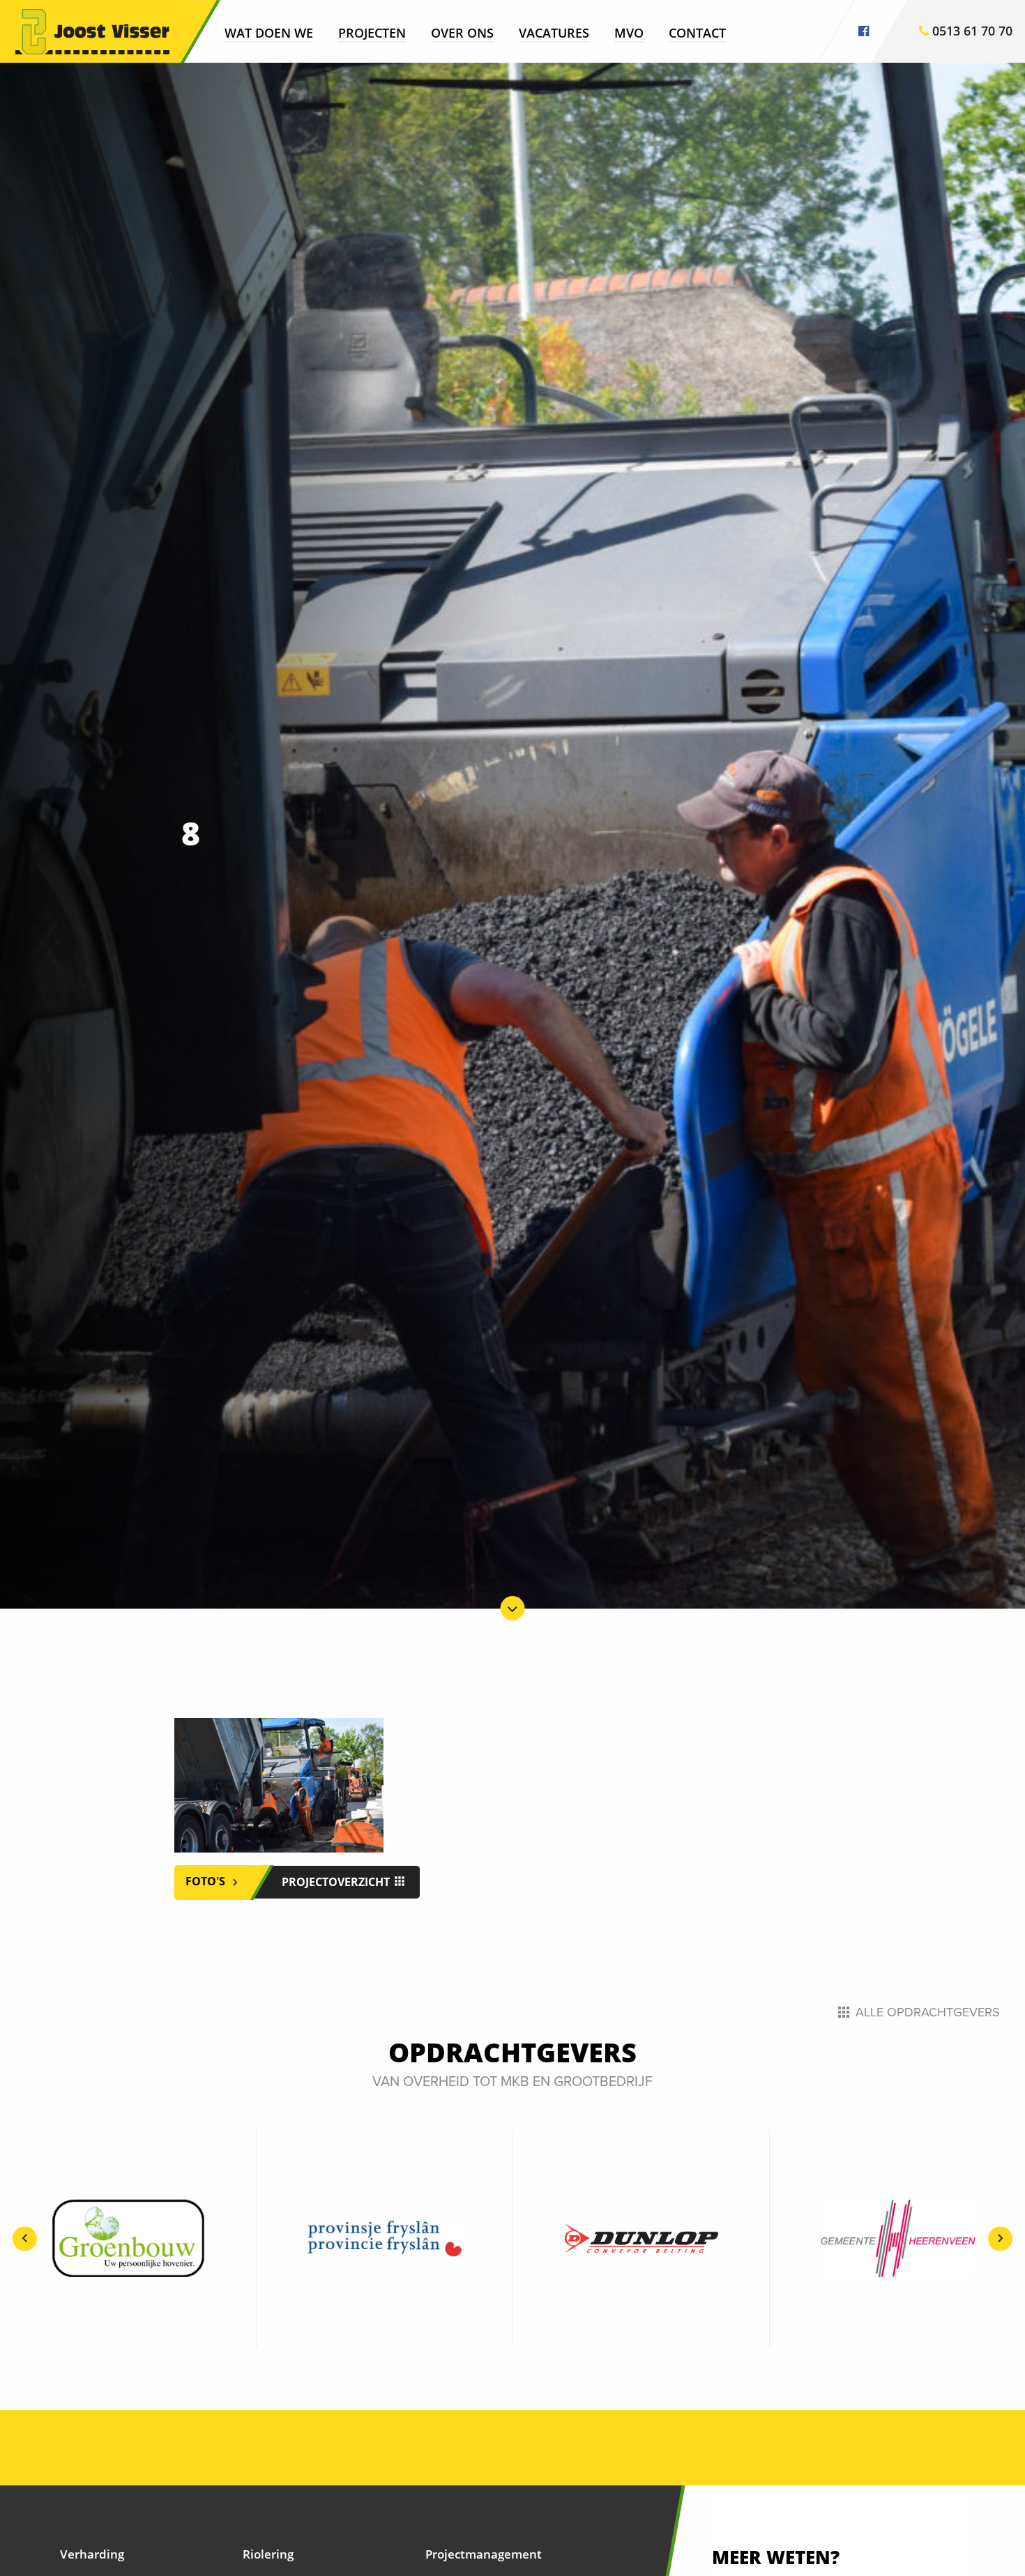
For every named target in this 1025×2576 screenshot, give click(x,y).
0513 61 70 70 (971, 31)
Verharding (92, 2554)
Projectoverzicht (337, 1882)
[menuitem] (269, 32)
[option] (128, 2239)
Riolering (268, 2554)
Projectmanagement (484, 2554)
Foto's (207, 1881)
